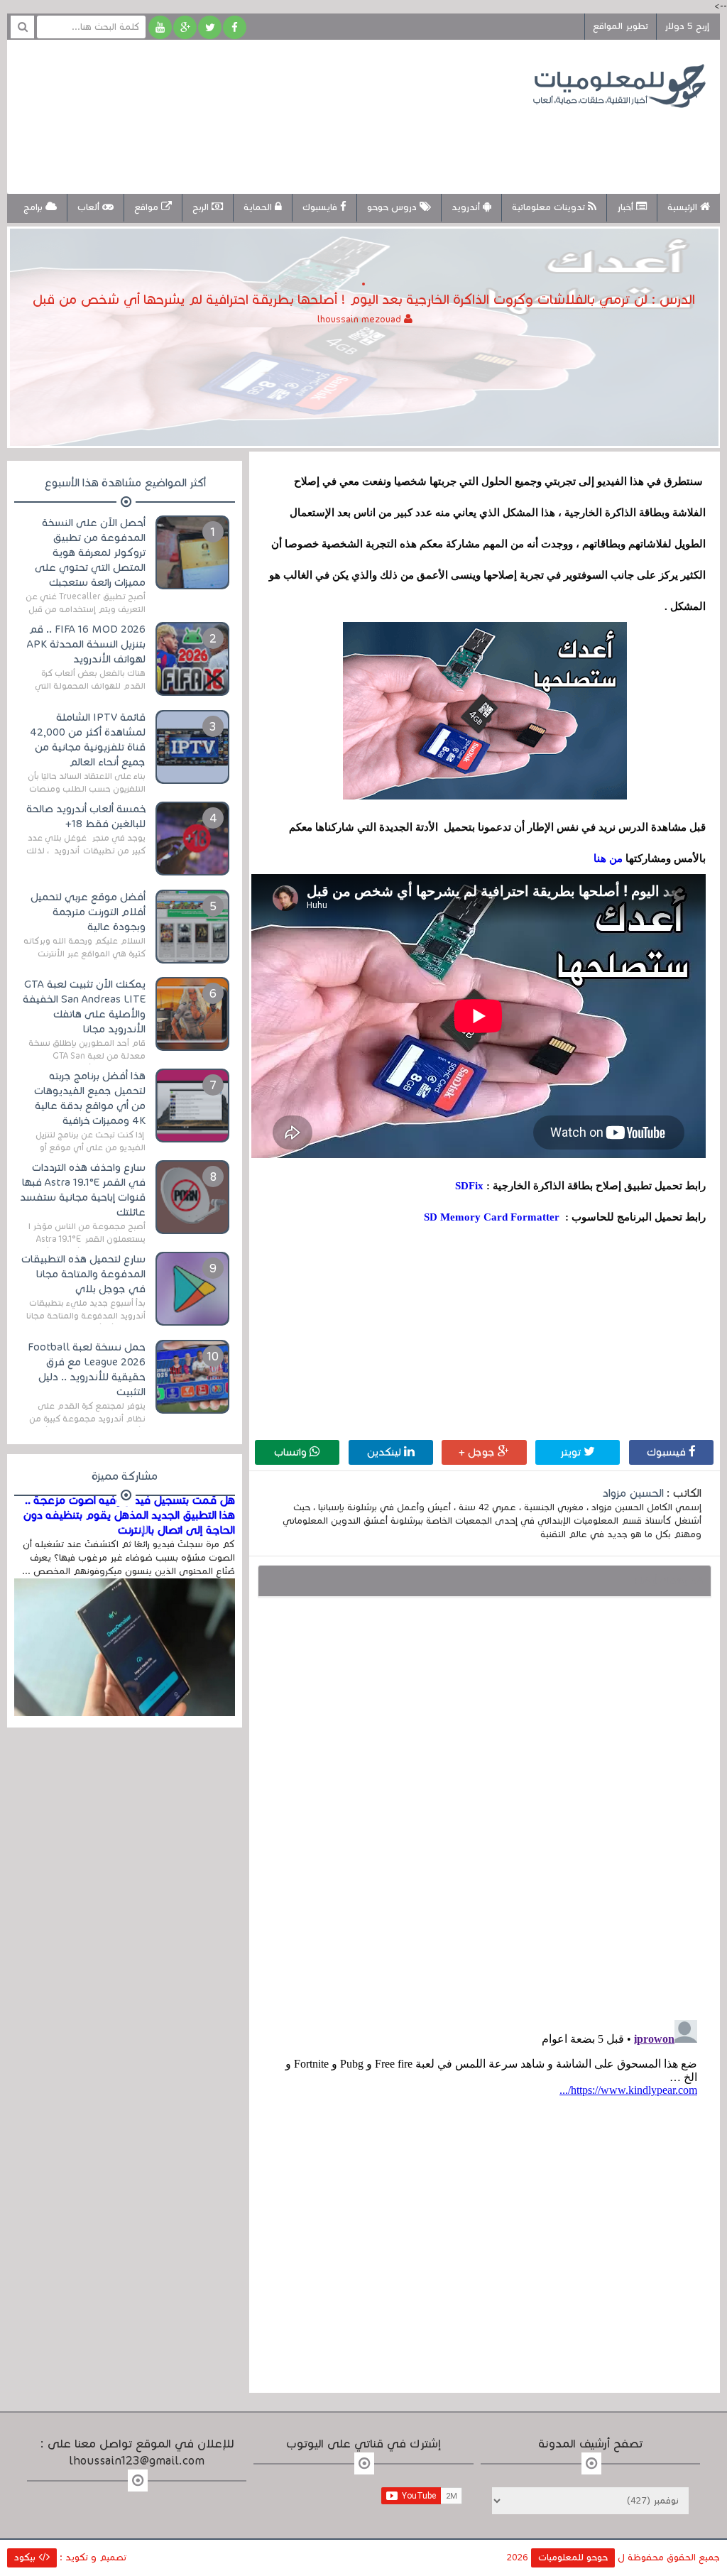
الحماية (259, 207)
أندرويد (467, 207)
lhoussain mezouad (361, 320)
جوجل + (478, 1452)
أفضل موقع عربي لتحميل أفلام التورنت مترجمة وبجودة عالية (88, 912)
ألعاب (90, 207)
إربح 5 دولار (687, 26)
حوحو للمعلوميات (573, 2558)
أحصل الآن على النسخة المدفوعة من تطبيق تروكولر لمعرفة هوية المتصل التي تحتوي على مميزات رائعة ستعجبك (90, 552)
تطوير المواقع (621, 26)
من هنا (608, 858)
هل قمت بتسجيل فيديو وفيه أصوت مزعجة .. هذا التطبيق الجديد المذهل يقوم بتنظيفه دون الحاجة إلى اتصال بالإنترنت (129, 1515)
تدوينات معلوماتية (550, 207)
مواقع (148, 207)
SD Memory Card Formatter (492, 1217)
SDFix (469, 1186)
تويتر (572, 1452)
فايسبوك (321, 207)
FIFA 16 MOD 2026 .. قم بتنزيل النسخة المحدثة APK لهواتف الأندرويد (86, 644)
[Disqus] (484, 1805)
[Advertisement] (280, 141)
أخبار (627, 207)
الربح (202, 207)
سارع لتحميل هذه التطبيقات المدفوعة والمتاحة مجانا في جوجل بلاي (83, 1274)
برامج (34, 207)
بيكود (26, 2558)
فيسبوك (668, 1452)
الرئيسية (684, 207)
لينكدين (386, 1452)
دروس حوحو (393, 207)
